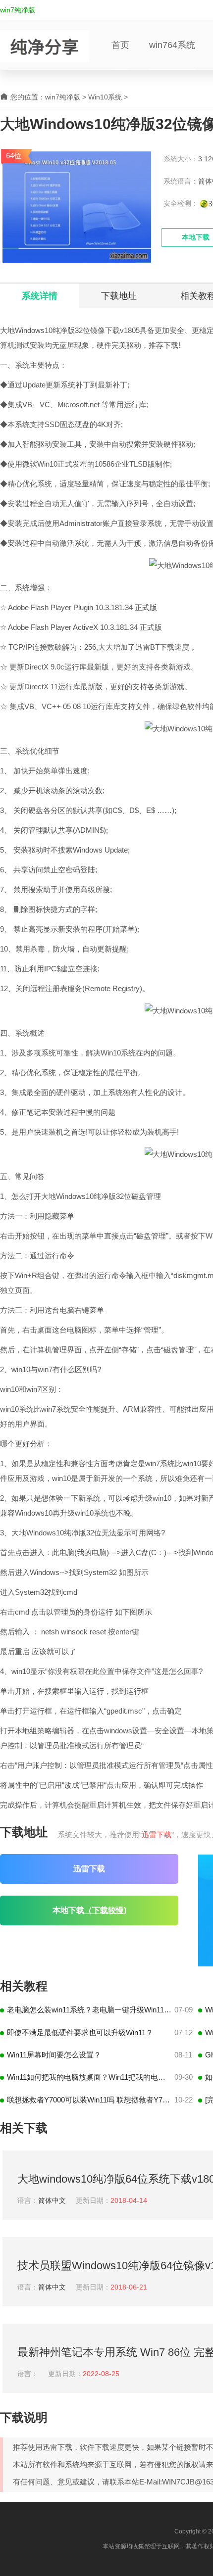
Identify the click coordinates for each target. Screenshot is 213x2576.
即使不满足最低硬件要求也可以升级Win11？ (80, 2032)
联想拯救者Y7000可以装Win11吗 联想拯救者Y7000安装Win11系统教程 (89, 2100)
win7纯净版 (18, 10)
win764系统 (172, 45)
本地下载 (89, 1910)
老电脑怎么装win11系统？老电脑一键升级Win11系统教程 (89, 2010)
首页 (120, 45)
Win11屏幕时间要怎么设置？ (54, 2055)
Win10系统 (105, 97)
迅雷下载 (157, 1835)
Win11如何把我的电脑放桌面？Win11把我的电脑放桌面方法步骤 (89, 2077)
